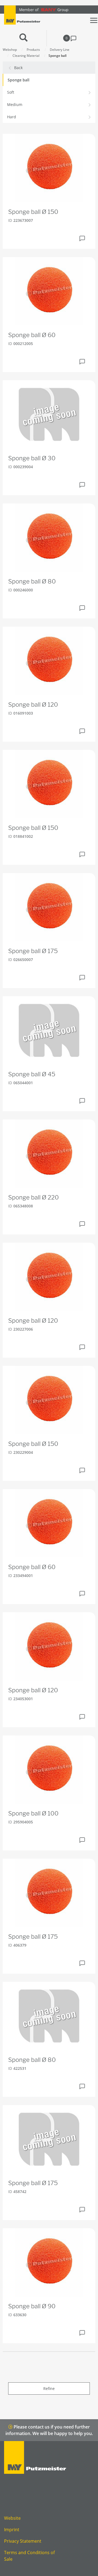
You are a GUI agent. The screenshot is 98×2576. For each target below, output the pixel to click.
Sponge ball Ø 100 (33, 1813)
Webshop (10, 50)
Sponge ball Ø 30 (32, 458)
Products (33, 50)
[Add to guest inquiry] (82, 238)
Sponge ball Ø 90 (32, 2306)
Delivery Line (60, 50)
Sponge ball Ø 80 (32, 581)
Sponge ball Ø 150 (33, 212)
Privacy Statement (23, 2541)
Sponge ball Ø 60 (32, 335)
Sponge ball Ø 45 (32, 1074)
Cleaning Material (26, 56)
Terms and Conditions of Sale (29, 2556)
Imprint (12, 2530)
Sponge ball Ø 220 (33, 1197)
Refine (49, 2388)
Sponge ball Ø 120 (33, 705)
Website (12, 2518)
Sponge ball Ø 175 (33, 951)
